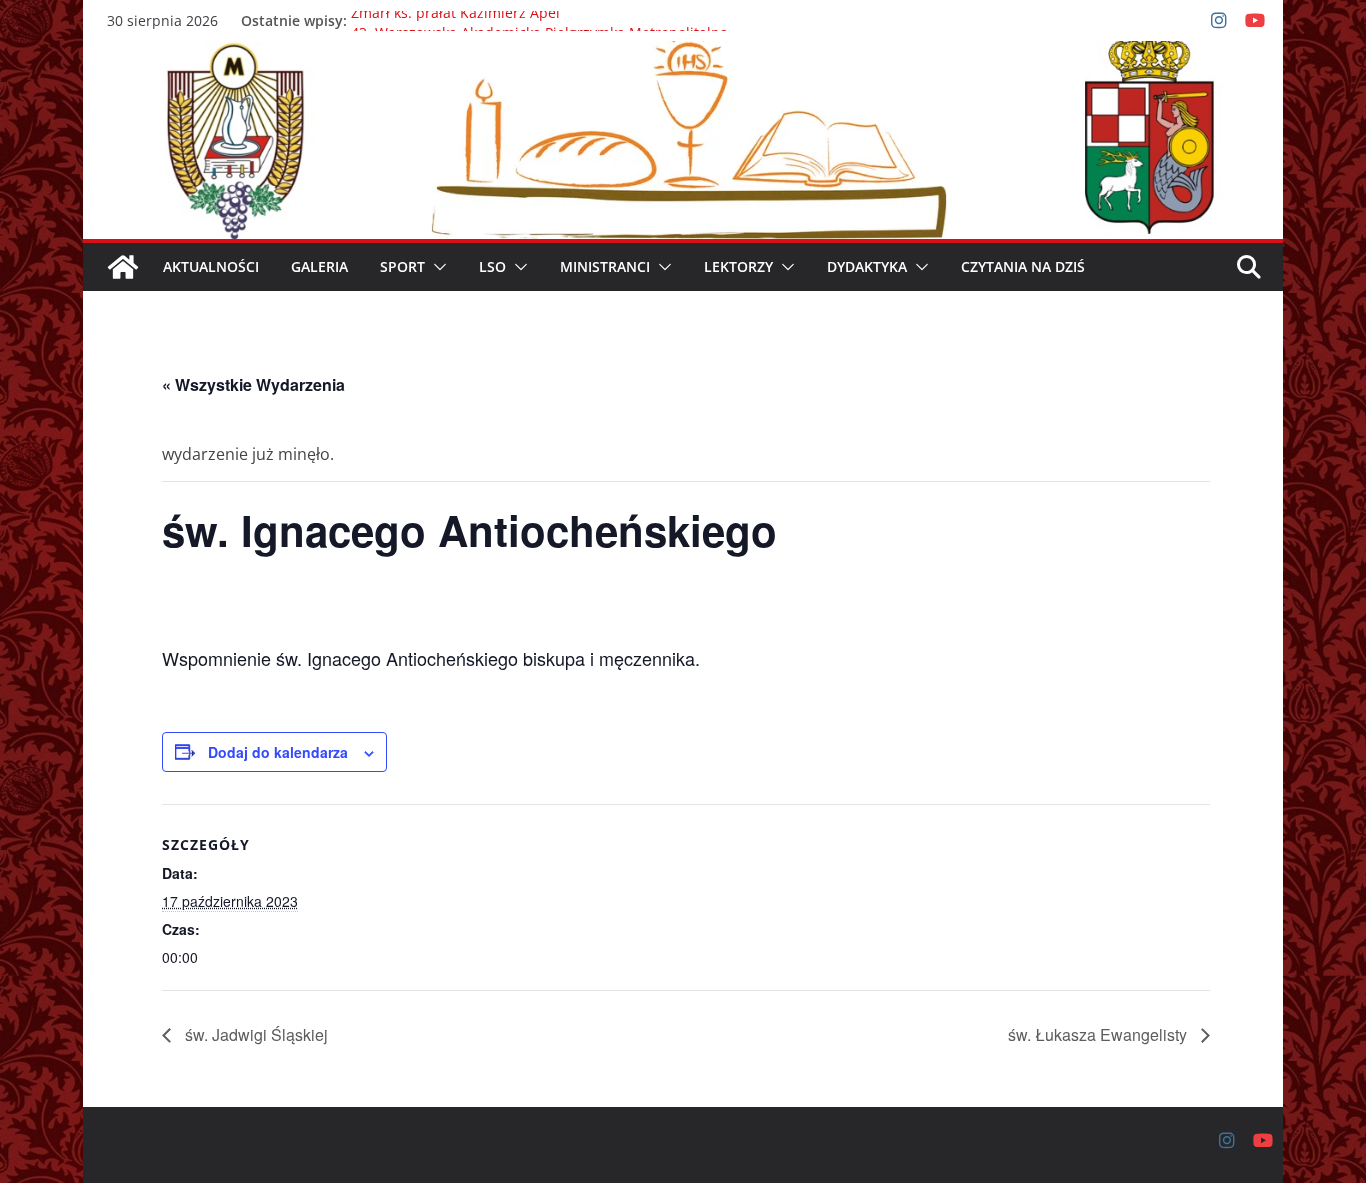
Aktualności (211, 266)
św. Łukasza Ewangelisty (1099, 1034)
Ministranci (605, 266)
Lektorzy (738, 266)
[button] (436, 267)
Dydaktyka (867, 266)
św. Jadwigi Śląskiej (254, 1034)
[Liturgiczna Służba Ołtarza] (123, 267)
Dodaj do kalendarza (278, 752)
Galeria (319, 266)
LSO (492, 266)
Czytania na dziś (1023, 266)
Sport (402, 266)
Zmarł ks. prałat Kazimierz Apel (455, 20)
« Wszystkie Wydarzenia (253, 384)
